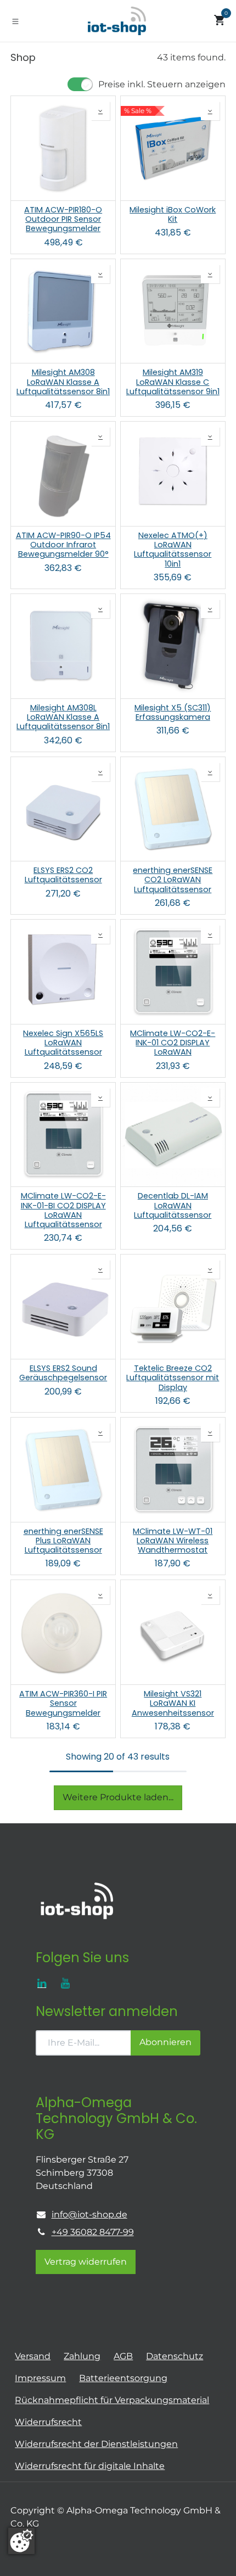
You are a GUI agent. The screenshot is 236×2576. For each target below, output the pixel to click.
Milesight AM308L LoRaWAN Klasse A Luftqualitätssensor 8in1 (63, 718)
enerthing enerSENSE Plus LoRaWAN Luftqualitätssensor (63, 1541)
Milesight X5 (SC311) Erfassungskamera (173, 713)
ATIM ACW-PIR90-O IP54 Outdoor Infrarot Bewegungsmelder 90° (63, 545)
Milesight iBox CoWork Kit (173, 215)
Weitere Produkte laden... (118, 1797)
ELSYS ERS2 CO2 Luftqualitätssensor (63, 875)
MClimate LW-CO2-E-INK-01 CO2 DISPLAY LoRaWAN (173, 1043)
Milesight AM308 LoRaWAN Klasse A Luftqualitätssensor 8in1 (63, 382)
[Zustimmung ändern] (21, 2541)
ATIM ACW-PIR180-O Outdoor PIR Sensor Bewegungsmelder (63, 220)
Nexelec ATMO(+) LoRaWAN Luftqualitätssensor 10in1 (173, 550)
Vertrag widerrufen (86, 2262)
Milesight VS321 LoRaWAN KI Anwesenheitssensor (173, 1704)
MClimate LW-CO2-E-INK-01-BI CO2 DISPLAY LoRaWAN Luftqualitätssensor (63, 1210)
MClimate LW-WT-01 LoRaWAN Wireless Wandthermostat (173, 1541)
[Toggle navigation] (15, 21)
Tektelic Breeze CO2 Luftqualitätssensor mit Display (173, 1378)
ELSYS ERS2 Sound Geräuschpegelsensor (63, 1373)
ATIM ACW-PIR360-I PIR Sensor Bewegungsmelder (63, 1704)
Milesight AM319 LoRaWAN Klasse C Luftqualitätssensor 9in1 (173, 382)
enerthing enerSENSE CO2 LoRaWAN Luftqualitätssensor (173, 880)
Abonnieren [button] (165, 2042)
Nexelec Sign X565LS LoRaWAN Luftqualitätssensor (63, 1043)
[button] (100, 111)
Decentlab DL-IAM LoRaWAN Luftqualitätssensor (173, 1206)
